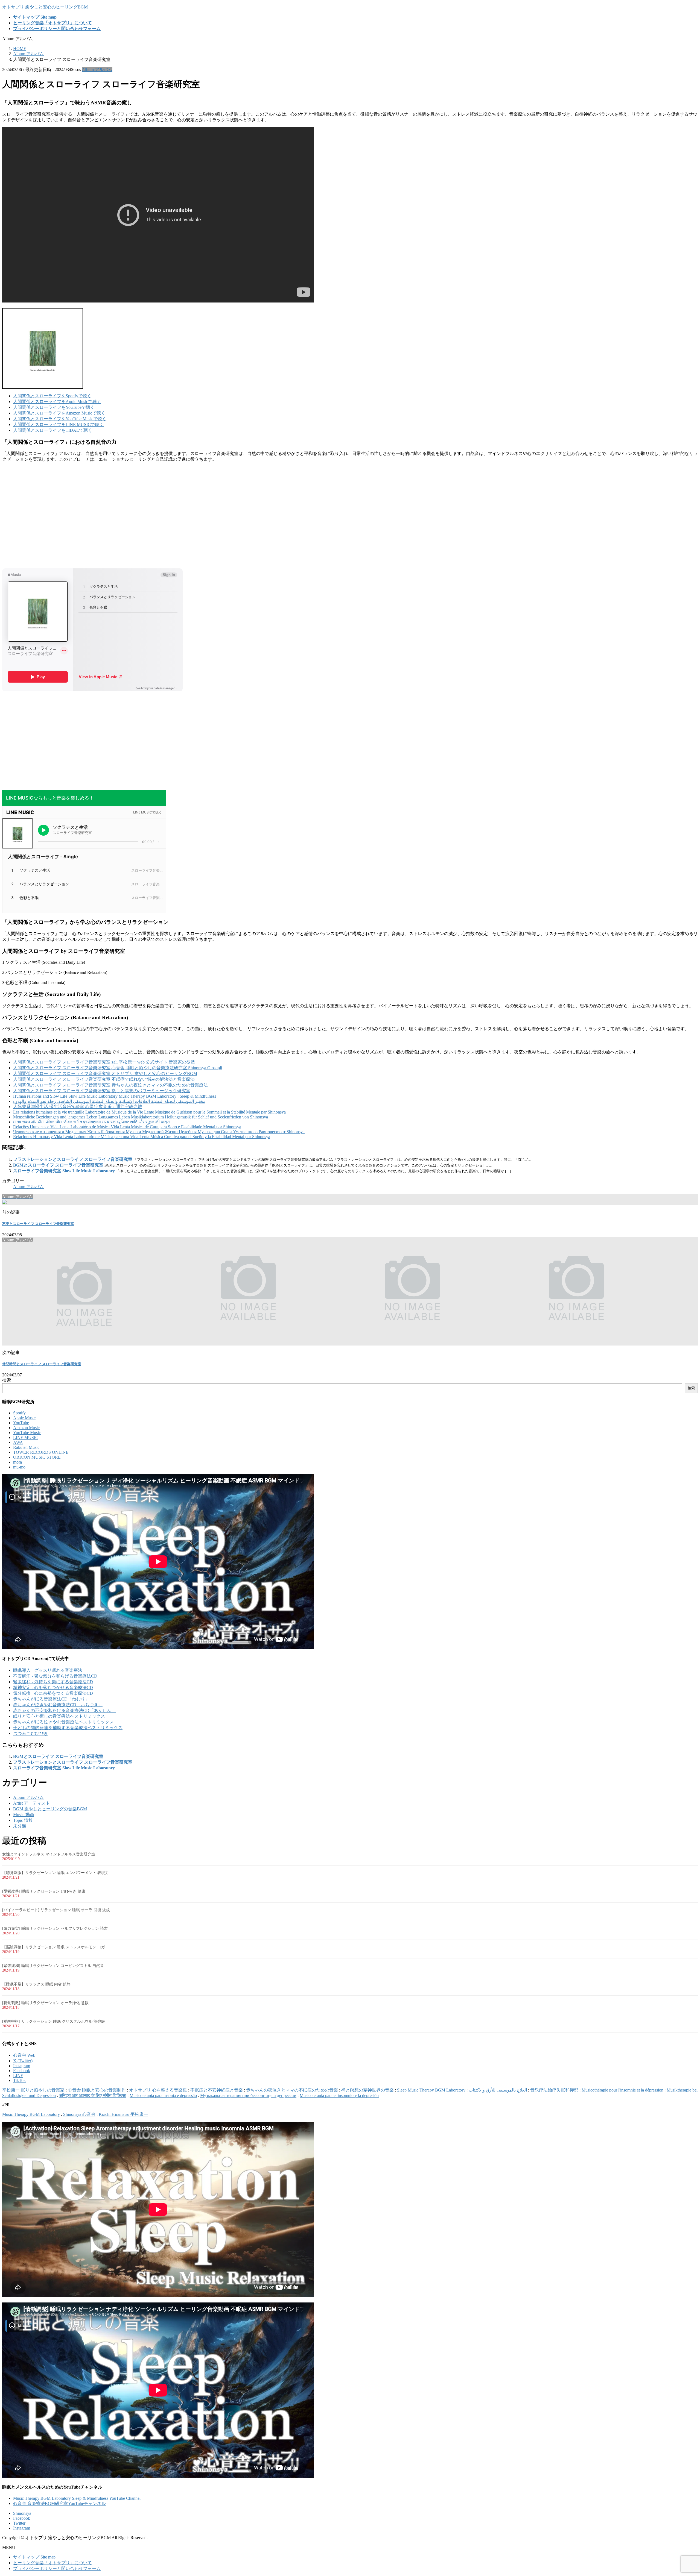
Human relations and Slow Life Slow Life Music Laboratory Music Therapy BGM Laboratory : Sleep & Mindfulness (115, 1096)
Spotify (19, 1413)
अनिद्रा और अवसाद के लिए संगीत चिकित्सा (93, 2095)
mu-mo (19, 1467)
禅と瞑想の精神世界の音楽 (367, 2090)
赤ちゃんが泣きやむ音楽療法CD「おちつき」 (58, 1705)
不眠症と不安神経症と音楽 (217, 2090)
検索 (7, 1380)
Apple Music (24, 1418)
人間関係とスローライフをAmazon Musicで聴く (59, 413)
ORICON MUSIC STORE (37, 1457)
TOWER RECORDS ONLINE (41, 1452)
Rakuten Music (26, 1447)
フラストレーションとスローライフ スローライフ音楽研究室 (73, 1159)
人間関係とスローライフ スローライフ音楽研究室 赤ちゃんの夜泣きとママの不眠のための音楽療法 (110, 1085)
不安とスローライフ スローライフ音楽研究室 (38, 1224)
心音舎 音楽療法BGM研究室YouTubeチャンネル (59, 2503)
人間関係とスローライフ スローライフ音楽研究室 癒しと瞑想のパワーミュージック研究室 (102, 1091)
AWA (18, 1442)
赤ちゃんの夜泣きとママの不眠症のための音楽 (292, 2090)
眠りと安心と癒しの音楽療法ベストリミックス (59, 1716)
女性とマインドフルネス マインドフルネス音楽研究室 (49, 1854)
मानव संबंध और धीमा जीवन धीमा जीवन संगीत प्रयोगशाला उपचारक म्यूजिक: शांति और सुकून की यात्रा (91, 1122)
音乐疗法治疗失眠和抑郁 (554, 2090)
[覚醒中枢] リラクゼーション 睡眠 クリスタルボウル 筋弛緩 (54, 2021)
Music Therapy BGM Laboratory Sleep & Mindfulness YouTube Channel (77, 2498)
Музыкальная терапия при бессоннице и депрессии (248, 2095)
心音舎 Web (24, 2055)
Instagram (22, 2066)
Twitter (19, 2523)
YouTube (21, 1423)
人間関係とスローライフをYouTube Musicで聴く (60, 419)
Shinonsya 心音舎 (79, 2114)
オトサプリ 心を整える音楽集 (158, 2090)
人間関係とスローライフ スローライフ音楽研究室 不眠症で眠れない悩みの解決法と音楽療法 (104, 1079)
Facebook (22, 2071)
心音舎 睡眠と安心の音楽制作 (97, 2090)
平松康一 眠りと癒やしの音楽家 (33, 2090)
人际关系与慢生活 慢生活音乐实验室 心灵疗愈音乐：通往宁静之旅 (78, 1107)
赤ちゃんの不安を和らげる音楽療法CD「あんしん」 (64, 1710)
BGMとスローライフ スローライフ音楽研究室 (58, 1165)
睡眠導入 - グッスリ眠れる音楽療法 (48, 1670)
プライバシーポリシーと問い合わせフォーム (57, 2568)
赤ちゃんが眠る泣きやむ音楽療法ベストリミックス (63, 1722)
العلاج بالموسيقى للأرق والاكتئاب (498, 2090)
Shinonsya (22, 2513)
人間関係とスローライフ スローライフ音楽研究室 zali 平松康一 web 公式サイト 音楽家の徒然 (104, 1062)
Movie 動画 (24, 1815)
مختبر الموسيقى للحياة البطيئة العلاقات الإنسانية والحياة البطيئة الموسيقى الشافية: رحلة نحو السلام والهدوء (109, 1101)
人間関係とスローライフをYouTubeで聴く (54, 407)
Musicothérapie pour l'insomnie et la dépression (622, 2090)
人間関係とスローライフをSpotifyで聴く (52, 396)
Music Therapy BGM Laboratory (31, 2114)
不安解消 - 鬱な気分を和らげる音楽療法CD (55, 1676)
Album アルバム (97, 70)
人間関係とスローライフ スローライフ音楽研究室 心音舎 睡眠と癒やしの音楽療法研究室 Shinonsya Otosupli (118, 1068)
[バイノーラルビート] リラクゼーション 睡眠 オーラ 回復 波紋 (56, 1910)
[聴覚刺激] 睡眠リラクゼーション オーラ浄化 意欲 (45, 2003)
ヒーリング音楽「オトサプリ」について (52, 2563)
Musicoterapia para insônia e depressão (163, 2095)
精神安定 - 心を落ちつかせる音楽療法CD (53, 1688)
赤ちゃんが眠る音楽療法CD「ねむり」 (51, 1699)
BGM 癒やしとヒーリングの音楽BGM (50, 1809)
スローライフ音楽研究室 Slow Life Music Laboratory (64, 1171)
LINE (18, 2076)
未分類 (20, 1826)
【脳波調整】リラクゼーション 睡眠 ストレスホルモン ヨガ (54, 1947)
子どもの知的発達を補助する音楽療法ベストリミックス (68, 1728)
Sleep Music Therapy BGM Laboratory (431, 2090)
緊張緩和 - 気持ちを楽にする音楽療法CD (53, 1682)
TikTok (19, 2080)
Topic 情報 (23, 1820)
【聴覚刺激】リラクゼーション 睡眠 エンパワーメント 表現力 (56, 1873)
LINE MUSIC (26, 1437)
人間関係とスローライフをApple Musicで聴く (57, 402)
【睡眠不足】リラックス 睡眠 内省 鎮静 (36, 1984)
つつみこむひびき (31, 1733)
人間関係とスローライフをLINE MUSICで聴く (59, 425)
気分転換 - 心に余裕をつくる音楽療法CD (53, 1693)
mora (17, 1462)
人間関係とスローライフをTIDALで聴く (53, 430)
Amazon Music (26, 1428)
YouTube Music (27, 1433)
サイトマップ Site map (34, 2557)
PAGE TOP (681, 2493)
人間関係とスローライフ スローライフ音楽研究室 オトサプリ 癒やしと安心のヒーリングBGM (105, 1073)
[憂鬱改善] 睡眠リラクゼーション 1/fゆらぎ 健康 (44, 1891)
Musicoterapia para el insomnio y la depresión (339, 2095)
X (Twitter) (23, 2061)
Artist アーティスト (32, 1803)
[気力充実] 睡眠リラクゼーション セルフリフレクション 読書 (55, 1929)
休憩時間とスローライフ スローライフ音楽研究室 (42, 1364)
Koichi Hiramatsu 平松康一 (123, 2114)
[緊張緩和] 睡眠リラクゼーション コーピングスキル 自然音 (53, 1966)
